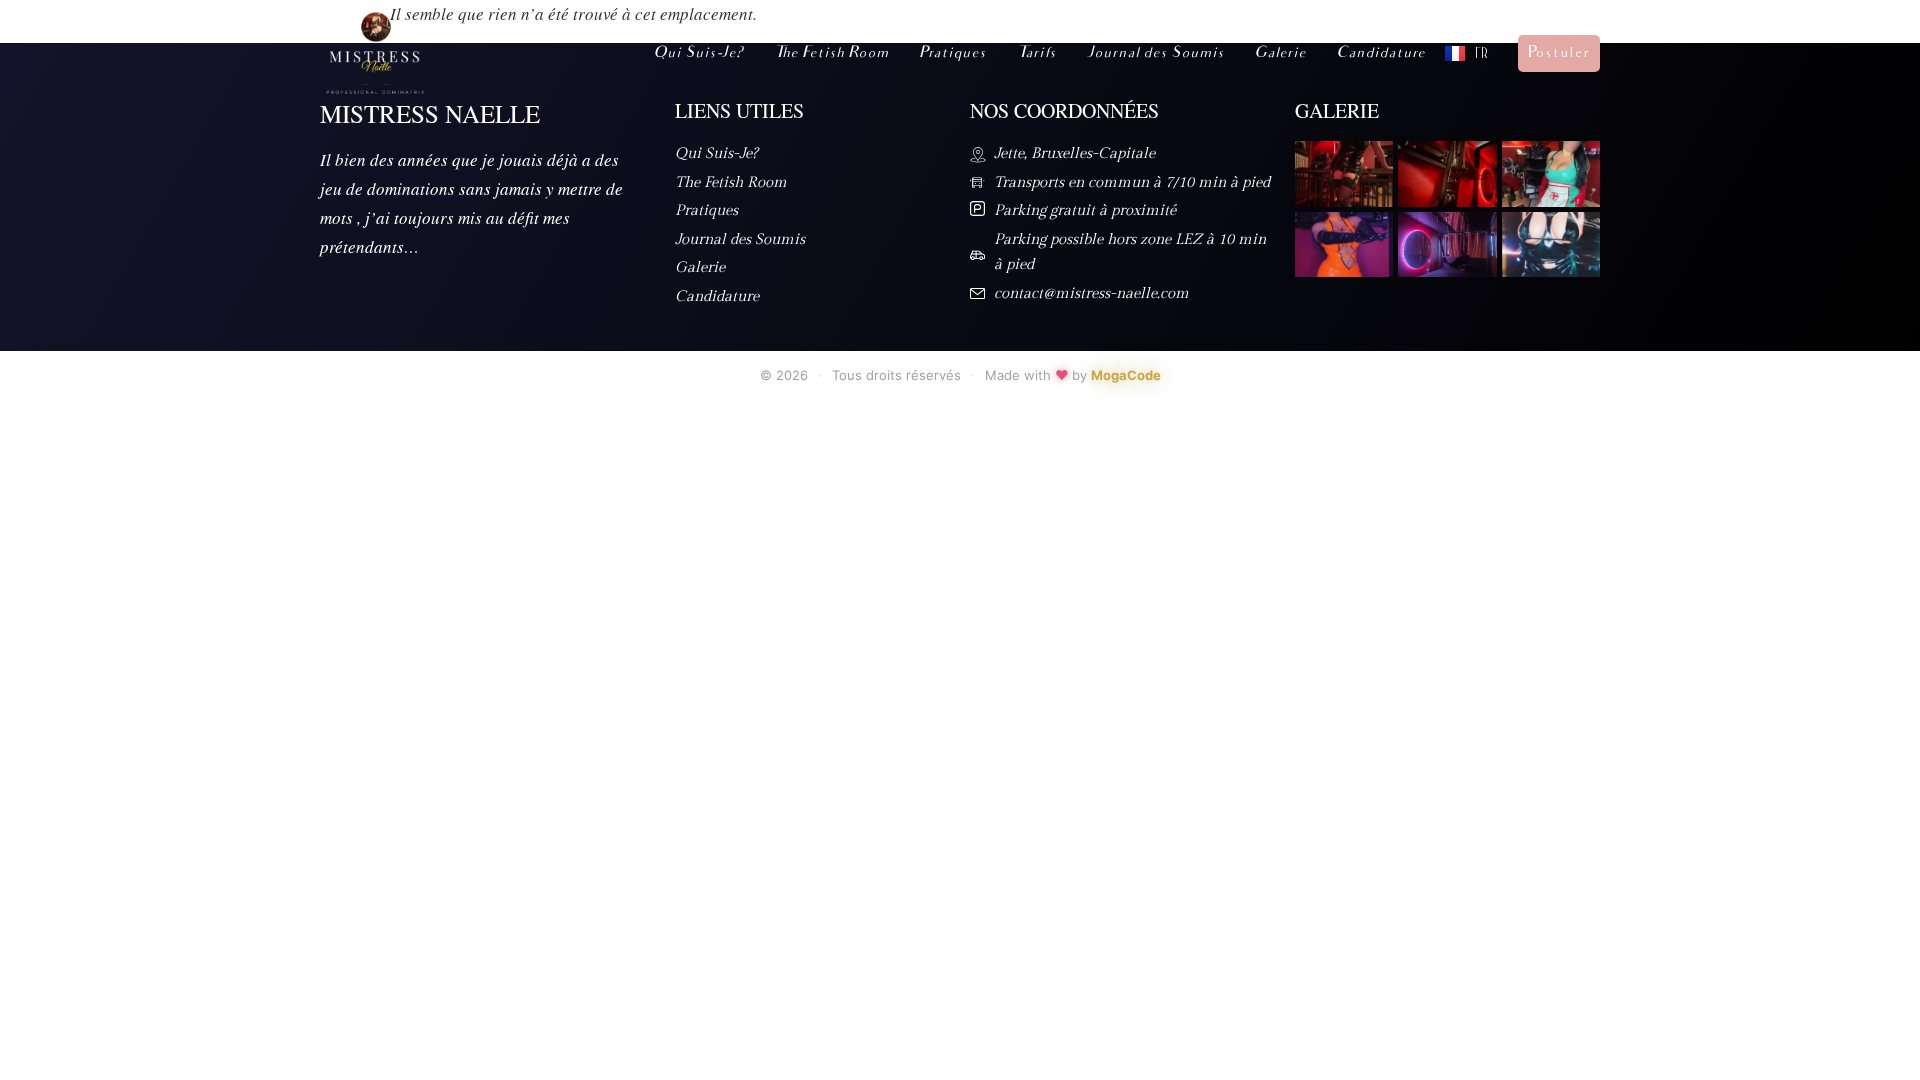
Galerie (1280, 53)
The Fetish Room (831, 53)
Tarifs (1036, 53)
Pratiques (952, 53)
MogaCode (1126, 375)
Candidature (1380, 53)
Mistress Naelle (430, 113)
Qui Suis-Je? (698, 53)
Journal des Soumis (1155, 53)
